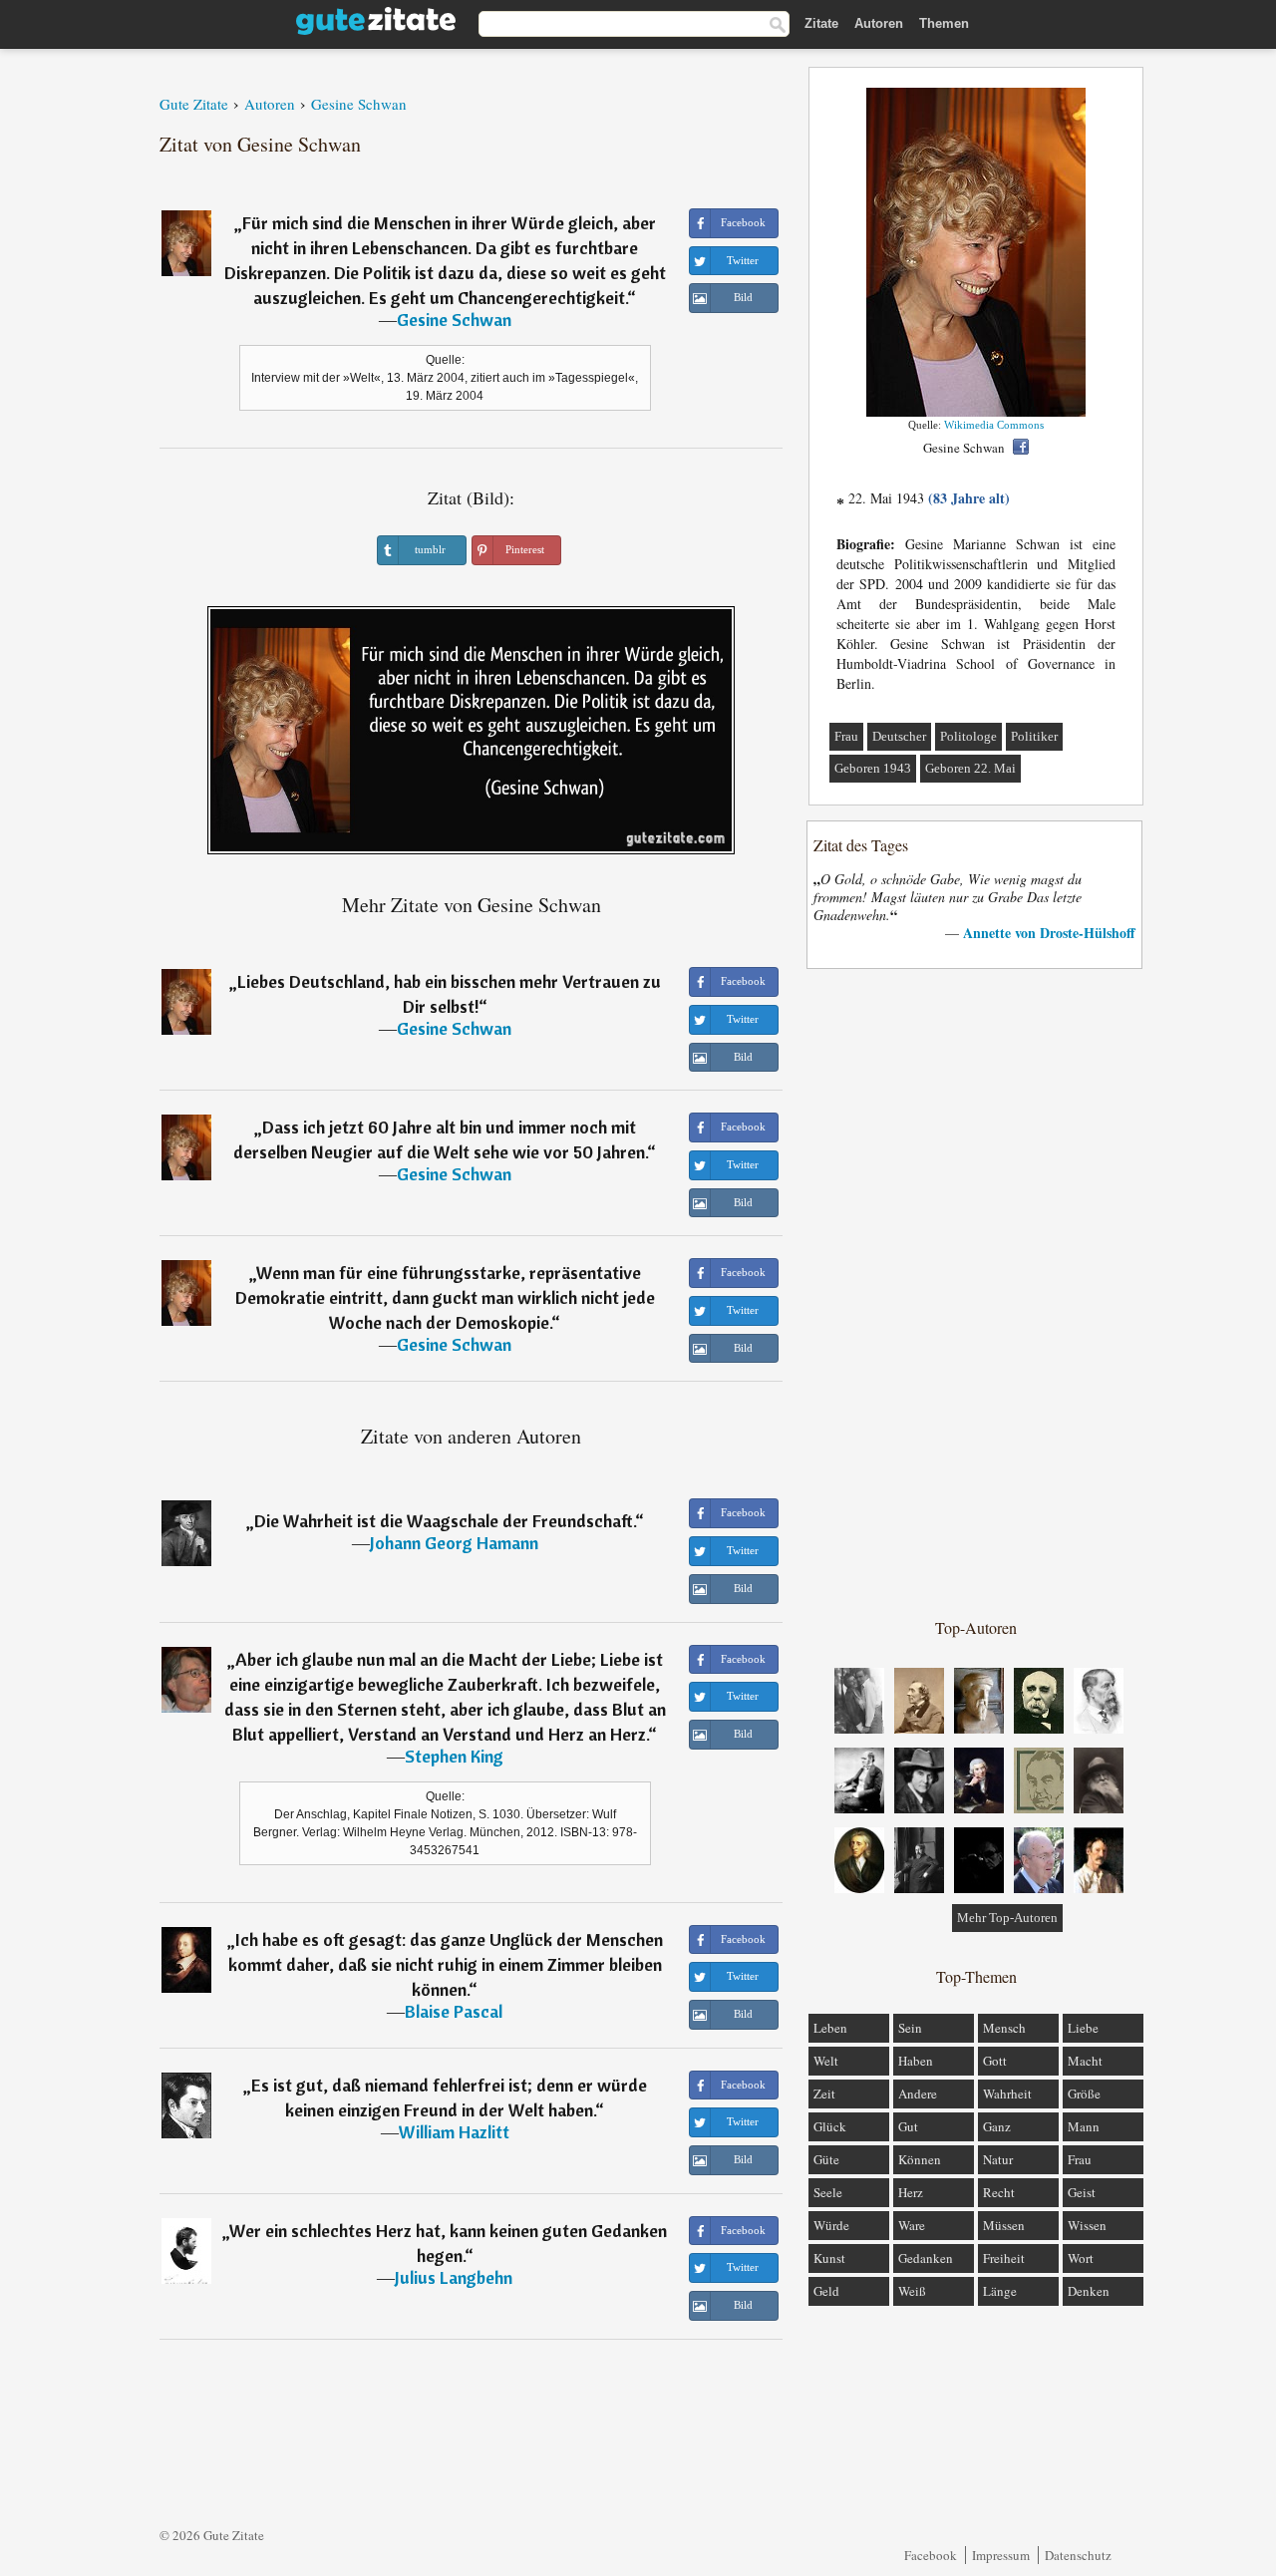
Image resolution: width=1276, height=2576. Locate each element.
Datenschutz (1078, 2555)
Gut (908, 2126)
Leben (830, 2028)
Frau (846, 736)
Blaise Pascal (454, 2011)
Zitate (821, 23)
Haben (916, 2061)
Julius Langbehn (454, 2277)
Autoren (879, 23)
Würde (831, 2225)
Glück (830, 2126)
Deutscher (899, 736)
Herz (911, 2192)
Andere (918, 2093)
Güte (826, 2159)
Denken (1089, 2291)
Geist (1082, 2192)
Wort (1081, 2258)
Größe (1084, 2093)
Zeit (824, 2093)
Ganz (997, 2126)
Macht (1085, 2061)
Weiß (912, 2291)
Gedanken (926, 2258)
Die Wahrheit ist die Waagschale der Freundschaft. (445, 1521)
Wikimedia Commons (994, 425)
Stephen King (454, 1756)
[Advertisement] (976, 1292)
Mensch (1004, 2028)
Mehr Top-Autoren (1007, 1918)
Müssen (1004, 2225)
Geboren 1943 (873, 768)
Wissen (1087, 2225)
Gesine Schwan (454, 320)
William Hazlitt (454, 2132)
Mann (1084, 2126)
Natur (998, 2159)
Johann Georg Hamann (454, 1543)
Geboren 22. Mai (970, 768)
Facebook (931, 2555)
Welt (826, 2061)
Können (920, 2159)
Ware (912, 2225)
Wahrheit (1007, 2093)
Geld (826, 2291)
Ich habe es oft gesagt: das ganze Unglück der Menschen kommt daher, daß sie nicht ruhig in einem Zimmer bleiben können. (446, 1964)
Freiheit (1004, 2258)
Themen (944, 23)
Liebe (1083, 2028)
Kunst (829, 2258)
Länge (1000, 2291)
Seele (828, 2192)
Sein (910, 2028)
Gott (995, 2061)
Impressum (1001, 2555)
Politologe (968, 736)
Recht (999, 2192)
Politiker (1034, 736)
